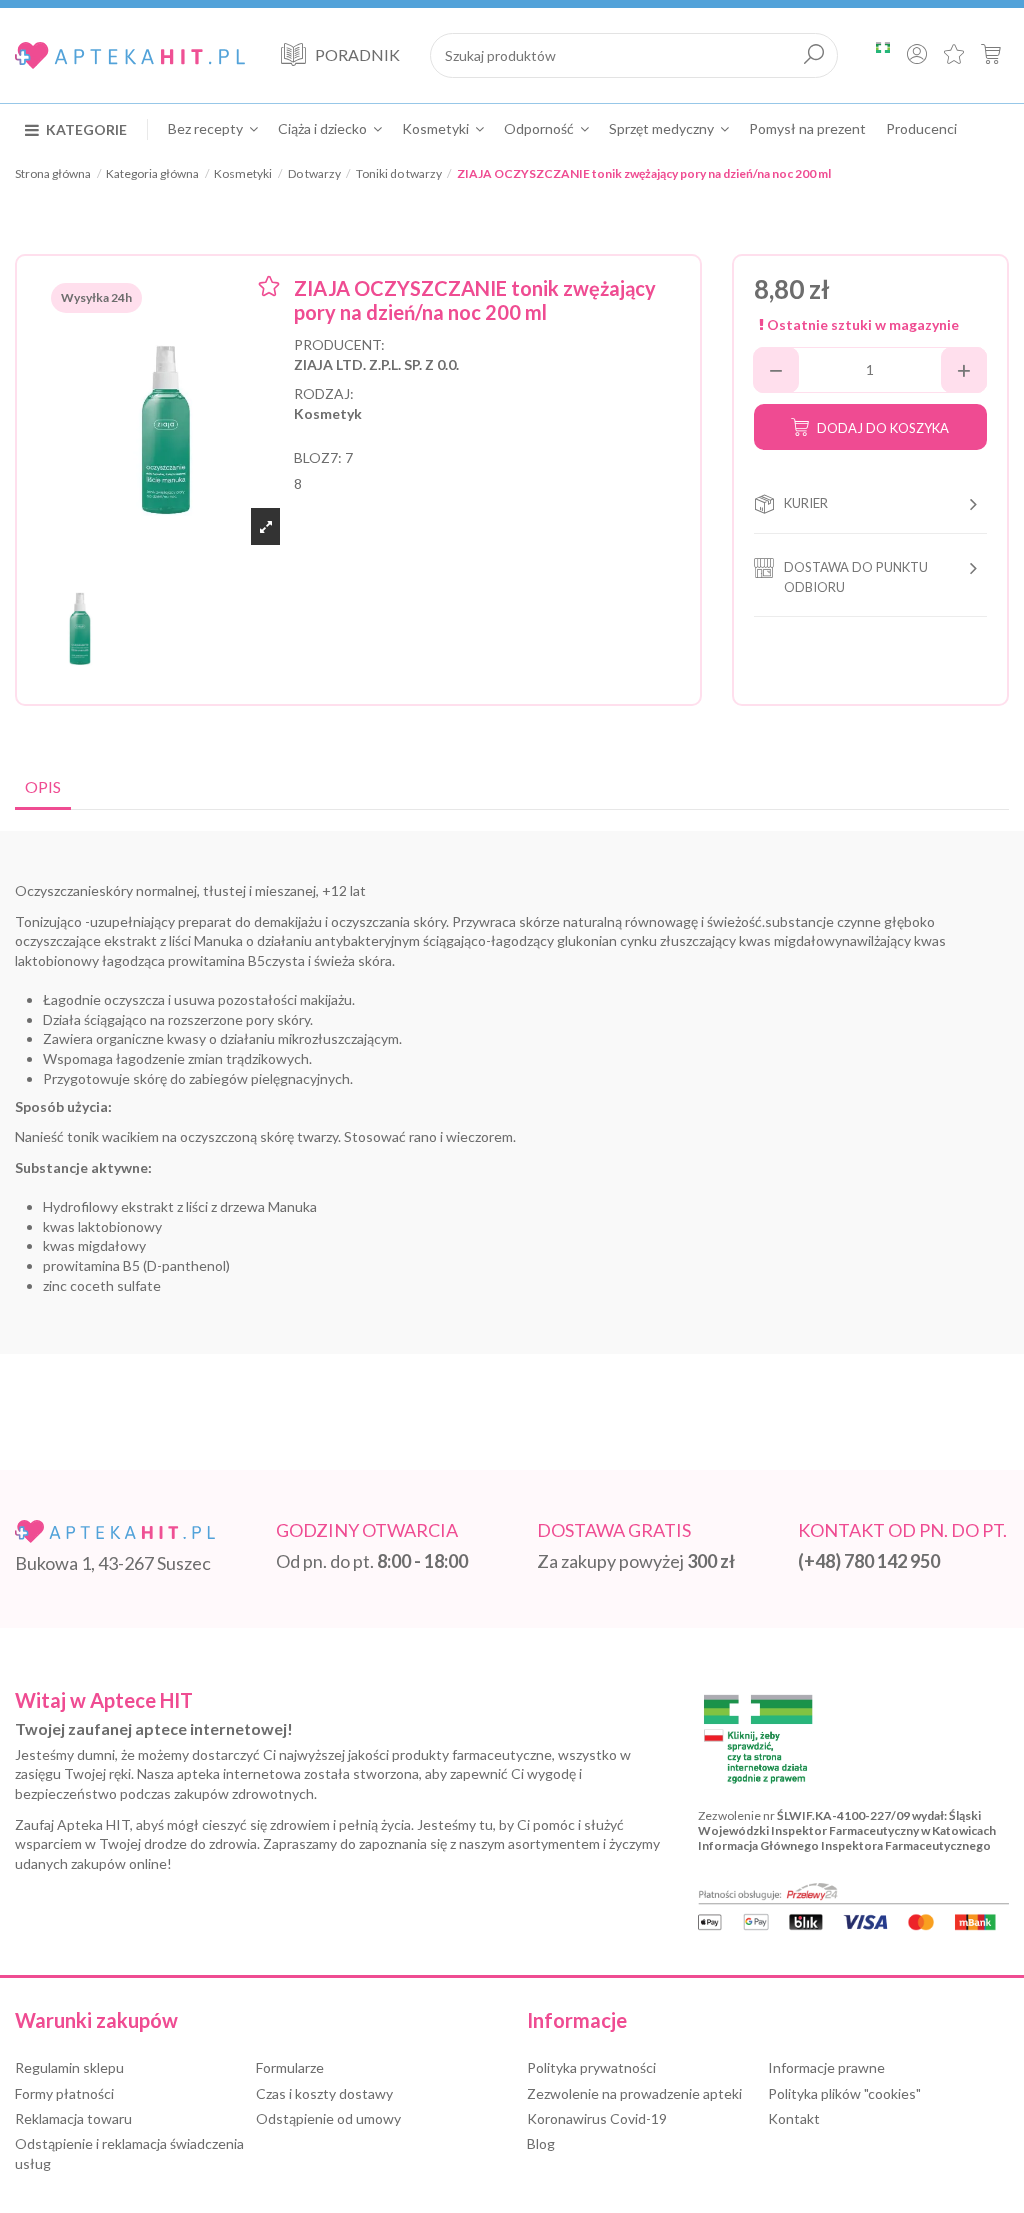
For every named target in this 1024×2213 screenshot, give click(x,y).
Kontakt (794, 2118)
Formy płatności (64, 2093)
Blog (541, 2143)
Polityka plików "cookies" (844, 2093)
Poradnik (357, 54)
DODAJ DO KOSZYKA (883, 428)
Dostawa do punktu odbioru (856, 577)
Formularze (290, 2067)
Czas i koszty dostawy (324, 2093)
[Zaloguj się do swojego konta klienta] (917, 56)
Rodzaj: (324, 393)
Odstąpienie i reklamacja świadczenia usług (129, 2153)
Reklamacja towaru (73, 2118)
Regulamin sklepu (69, 2067)
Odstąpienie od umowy (328, 2118)
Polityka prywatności (591, 2067)
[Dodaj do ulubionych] (269, 288)
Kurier (806, 503)
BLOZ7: (318, 457)
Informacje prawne (826, 2067)
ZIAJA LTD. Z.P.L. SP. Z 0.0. (376, 364)
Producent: (339, 344)
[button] (86, 129)
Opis (43, 786)
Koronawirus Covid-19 (597, 2118)
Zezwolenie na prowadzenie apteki (634, 2093)
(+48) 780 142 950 (869, 1561)
